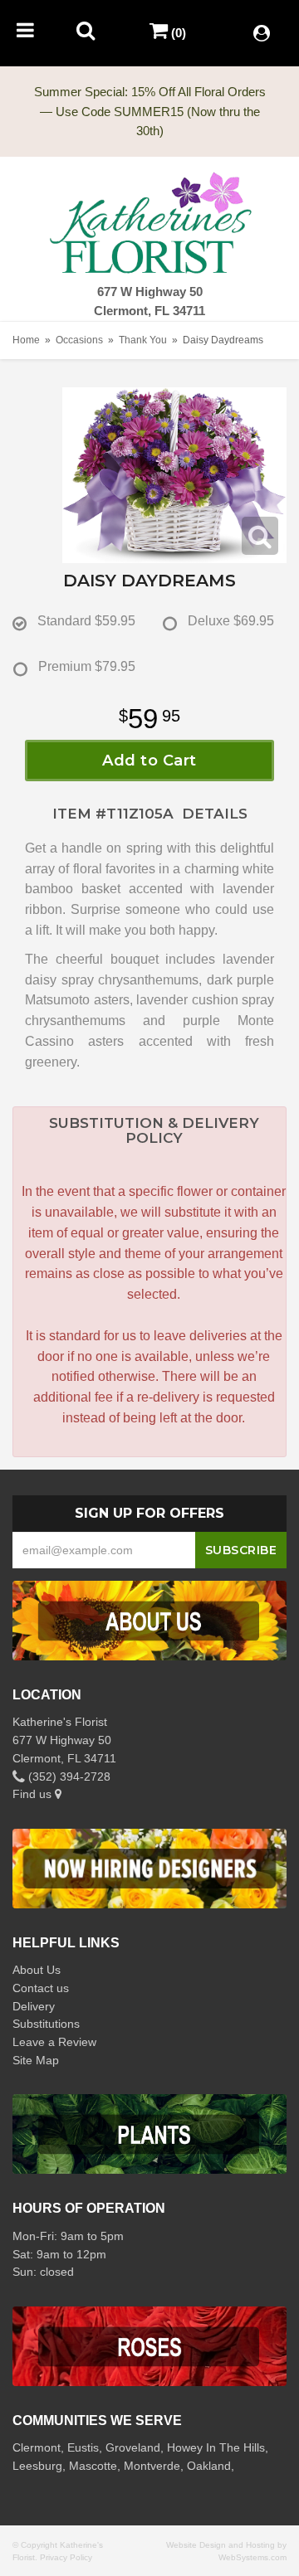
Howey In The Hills (216, 2447)
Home (26, 340)
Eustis (83, 2447)
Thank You (143, 340)
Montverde (152, 2466)
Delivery (34, 2006)
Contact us (41, 1988)
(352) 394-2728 (68, 1776)
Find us (34, 1794)
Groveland (133, 2447)
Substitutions (46, 2024)
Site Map (36, 2060)
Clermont (37, 2447)
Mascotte (93, 2466)
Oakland (209, 2466)
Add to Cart (149, 761)
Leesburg (37, 2466)
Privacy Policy (66, 2557)
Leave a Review (54, 2042)
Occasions (79, 340)
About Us (37, 1970)
